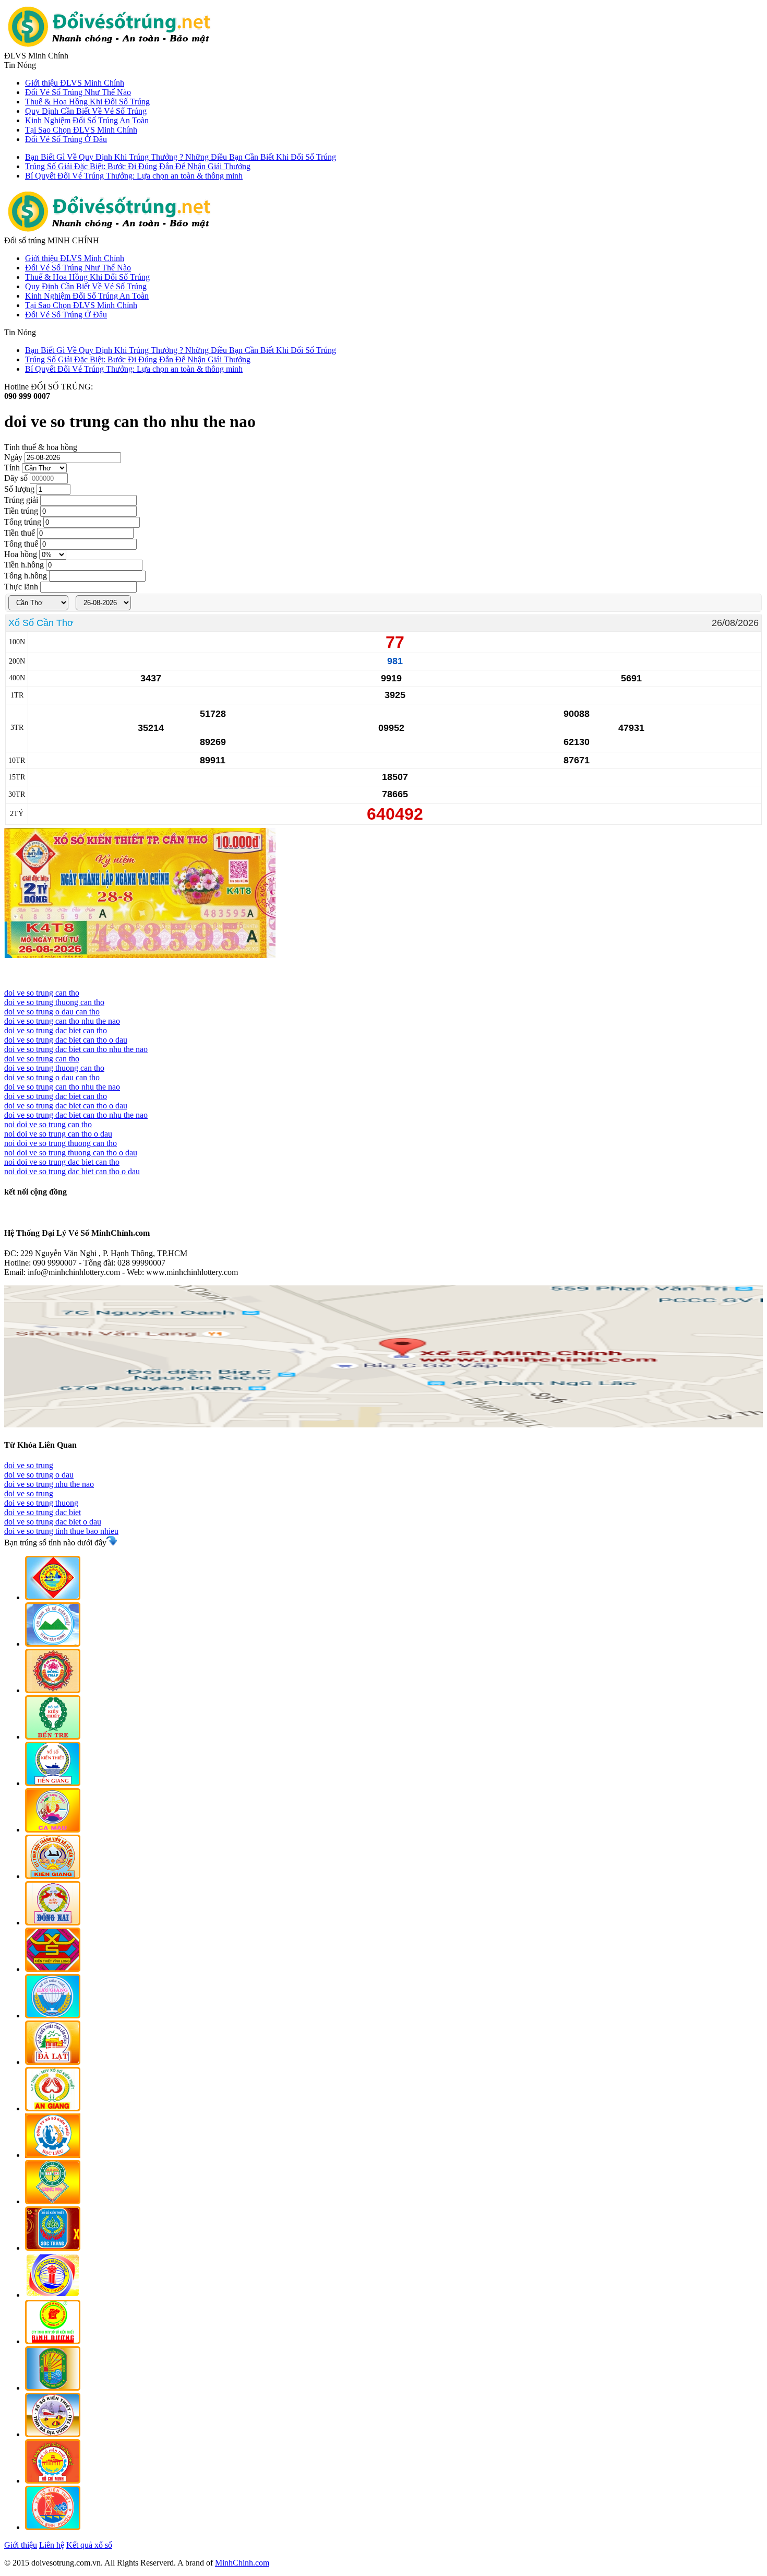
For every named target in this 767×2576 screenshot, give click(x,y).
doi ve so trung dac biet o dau (53, 1522)
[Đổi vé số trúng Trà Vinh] (53, 2388)
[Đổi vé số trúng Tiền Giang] (53, 1783)
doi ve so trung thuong (41, 1503)
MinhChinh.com (242, 2563)
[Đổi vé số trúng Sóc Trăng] (53, 2248)
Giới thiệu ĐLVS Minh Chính (75, 83)
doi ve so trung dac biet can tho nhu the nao (76, 1049)
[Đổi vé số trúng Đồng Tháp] (53, 1690)
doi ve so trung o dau (39, 1475)
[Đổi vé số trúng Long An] (53, 2201)
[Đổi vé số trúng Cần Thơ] (53, 1597)
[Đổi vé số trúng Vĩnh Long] (53, 1969)
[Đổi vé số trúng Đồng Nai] (53, 1923)
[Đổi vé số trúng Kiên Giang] (53, 1876)
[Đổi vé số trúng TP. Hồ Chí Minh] (53, 2481)
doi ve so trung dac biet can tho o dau (66, 1040)
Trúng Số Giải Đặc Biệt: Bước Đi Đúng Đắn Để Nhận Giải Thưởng (138, 166)
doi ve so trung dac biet (43, 1512)
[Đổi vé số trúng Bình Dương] (53, 2341)
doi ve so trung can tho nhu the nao (62, 1021)
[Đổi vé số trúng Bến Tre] (53, 1737)
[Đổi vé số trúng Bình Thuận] (53, 2295)
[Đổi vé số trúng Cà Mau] (53, 1830)
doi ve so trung (29, 1465)
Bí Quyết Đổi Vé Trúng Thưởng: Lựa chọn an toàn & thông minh (134, 176)
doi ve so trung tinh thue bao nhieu (61, 1531)
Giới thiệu (21, 2545)
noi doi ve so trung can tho (48, 1124)
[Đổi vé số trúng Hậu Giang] (53, 2016)
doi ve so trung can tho (42, 993)
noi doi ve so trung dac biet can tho (62, 1162)
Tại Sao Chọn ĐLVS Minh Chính (81, 130)
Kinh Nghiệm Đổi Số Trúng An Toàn (87, 120)
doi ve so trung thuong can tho (54, 1002)
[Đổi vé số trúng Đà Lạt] (53, 2062)
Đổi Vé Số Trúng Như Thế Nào (78, 92)
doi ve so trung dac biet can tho (56, 1030)
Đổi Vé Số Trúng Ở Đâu (66, 139)
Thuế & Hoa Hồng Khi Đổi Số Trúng (87, 102)
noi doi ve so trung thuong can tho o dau (71, 1153)
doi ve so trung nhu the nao (49, 1484)
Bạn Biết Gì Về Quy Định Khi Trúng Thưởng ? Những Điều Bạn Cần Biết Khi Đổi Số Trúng (181, 157)
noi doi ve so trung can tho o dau (58, 1134)
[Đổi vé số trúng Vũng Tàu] (53, 2434)
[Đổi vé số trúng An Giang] (53, 2108)
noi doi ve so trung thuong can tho (61, 1143)
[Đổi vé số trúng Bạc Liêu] (53, 2155)
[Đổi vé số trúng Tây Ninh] (53, 1644)
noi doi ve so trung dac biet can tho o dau (72, 1171)
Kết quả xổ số (89, 2545)
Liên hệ (52, 2545)
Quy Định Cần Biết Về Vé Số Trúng (86, 111)
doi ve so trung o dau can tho (52, 1012)
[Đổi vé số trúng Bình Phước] (53, 2527)
